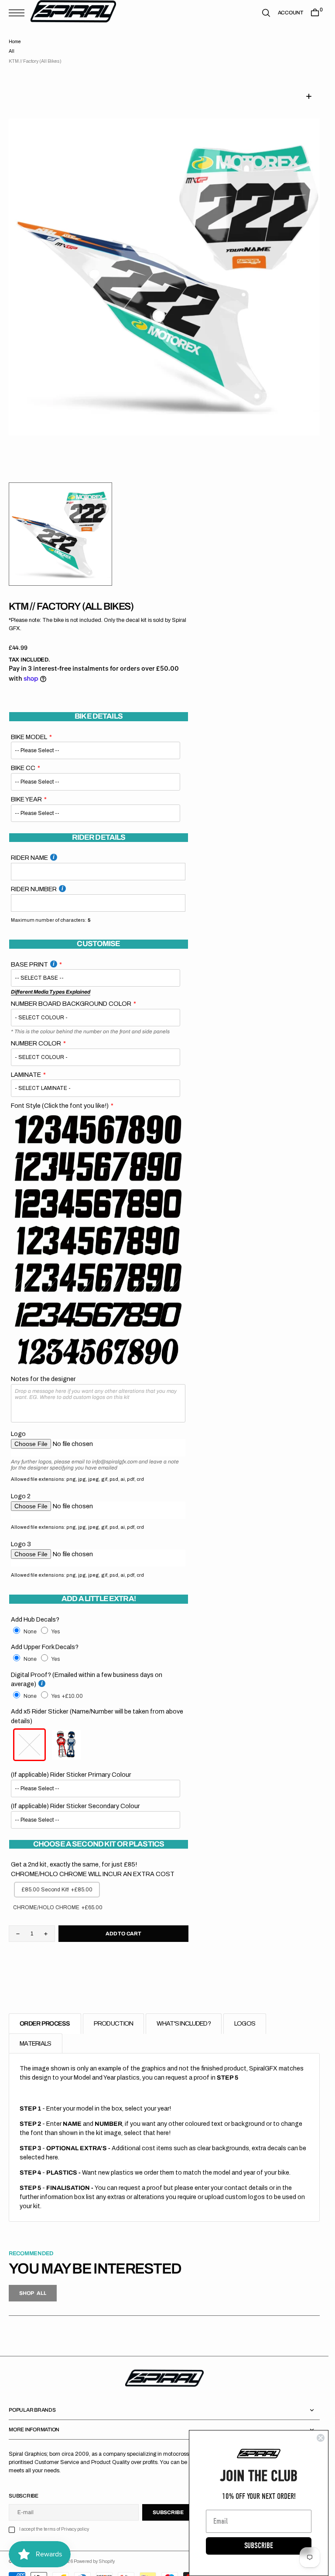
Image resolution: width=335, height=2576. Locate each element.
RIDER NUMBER (34, 879)
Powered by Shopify (94, 2551)
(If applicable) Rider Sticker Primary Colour (71, 1764)
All (12, 51)
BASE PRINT (29, 954)
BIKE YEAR (26, 789)
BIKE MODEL (29, 726)
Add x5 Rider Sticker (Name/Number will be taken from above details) (97, 1706)
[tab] (45, 2013)
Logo (18, 1423)
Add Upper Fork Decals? (45, 1636)
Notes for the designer (43, 1368)
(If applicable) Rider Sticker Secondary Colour (75, 1795)
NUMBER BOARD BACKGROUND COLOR (71, 993)
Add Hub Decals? (35, 1609)
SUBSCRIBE (259, 2546)
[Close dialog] (321, 2438)
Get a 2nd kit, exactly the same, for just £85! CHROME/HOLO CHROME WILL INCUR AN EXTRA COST (93, 1859)
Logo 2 (21, 1486)
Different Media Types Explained (51, 981)
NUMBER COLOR (36, 1033)
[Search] (266, 13)
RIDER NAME (29, 847)
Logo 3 (21, 1534)
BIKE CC (23, 757)
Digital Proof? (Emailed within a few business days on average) (87, 1669)
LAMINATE (26, 1064)
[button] (19, 13)
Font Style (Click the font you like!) (60, 1095)
